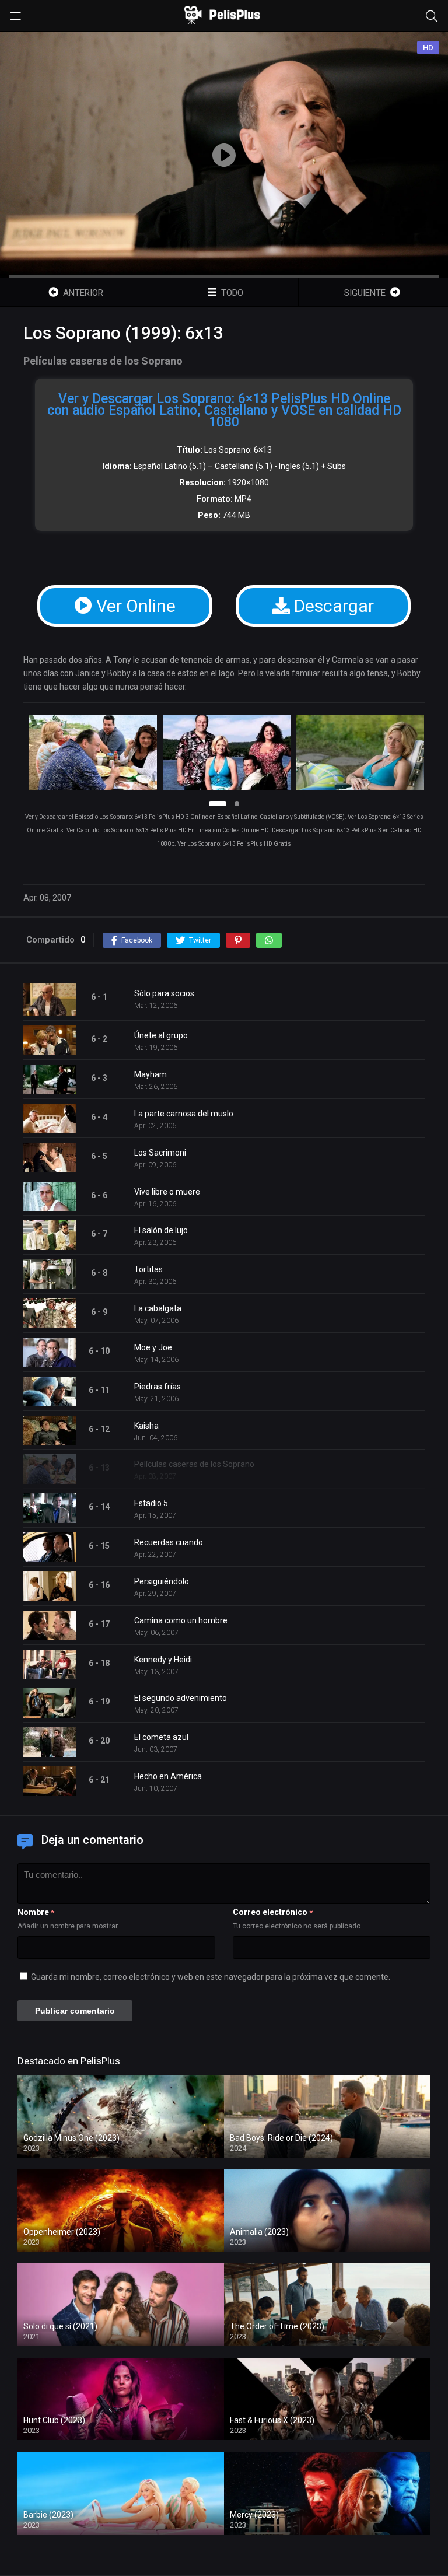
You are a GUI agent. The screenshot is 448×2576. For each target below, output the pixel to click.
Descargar (332, 606)
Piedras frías (157, 1387)
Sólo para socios (164, 993)
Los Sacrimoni (160, 1153)
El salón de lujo (161, 1230)
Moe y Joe (153, 1347)
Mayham (150, 1074)
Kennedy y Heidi (163, 1660)
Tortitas (148, 1269)
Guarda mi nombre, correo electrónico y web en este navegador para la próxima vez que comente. (211, 1977)
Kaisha (146, 1426)
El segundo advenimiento (181, 1698)
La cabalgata (158, 1308)
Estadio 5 (151, 1503)
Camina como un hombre (181, 1620)
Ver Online (134, 606)
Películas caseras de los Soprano (194, 1464)
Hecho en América (168, 1776)
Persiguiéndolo (162, 1581)
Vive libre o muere (167, 1192)
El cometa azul (161, 1737)
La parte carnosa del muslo (184, 1114)
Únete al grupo (161, 1035)
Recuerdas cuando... (171, 1542)
